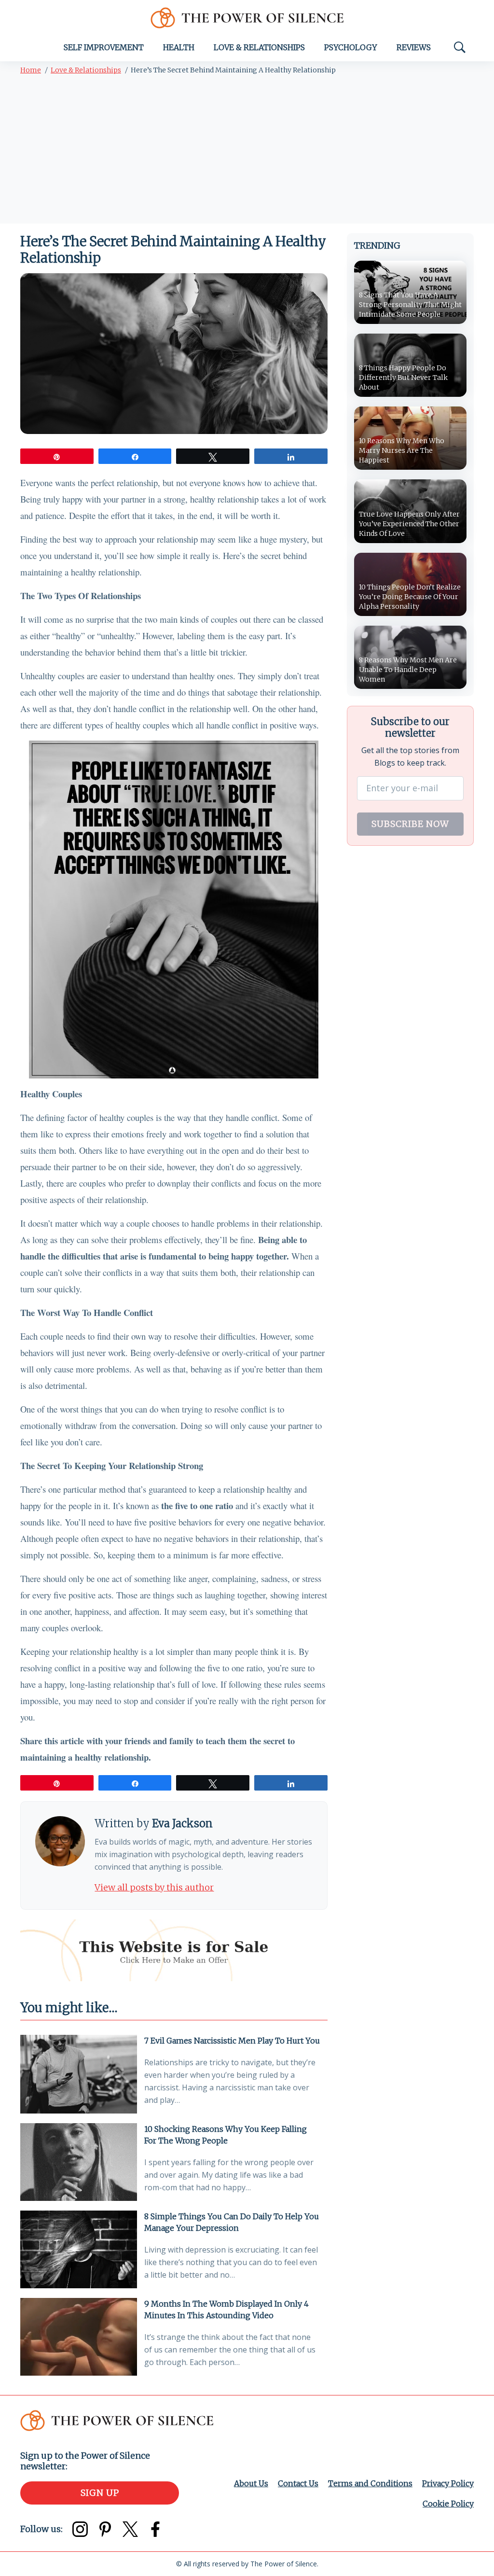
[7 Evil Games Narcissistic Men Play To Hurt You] (79, 2074)
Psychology (351, 47)
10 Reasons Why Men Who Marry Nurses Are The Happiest (402, 450)
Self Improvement (104, 47)
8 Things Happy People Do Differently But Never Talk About (403, 378)
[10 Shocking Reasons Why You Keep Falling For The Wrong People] (79, 2162)
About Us (251, 2483)
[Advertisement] (247, 151)
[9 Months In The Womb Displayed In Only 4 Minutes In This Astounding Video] (79, 2337)
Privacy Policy (448, 2483)
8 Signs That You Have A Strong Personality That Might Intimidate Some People (410, 305)
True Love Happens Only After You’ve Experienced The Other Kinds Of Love (409, 524)
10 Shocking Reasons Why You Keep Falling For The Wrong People (226, 2135)
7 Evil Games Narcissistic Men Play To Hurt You (232, 2041)
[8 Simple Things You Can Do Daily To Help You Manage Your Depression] (79, 2249)
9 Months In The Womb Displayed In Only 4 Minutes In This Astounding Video (226, 2310)
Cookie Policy (448, 2504)
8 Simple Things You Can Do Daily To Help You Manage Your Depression (232, 2222)
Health (179, 47)
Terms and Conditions (370, 2483)
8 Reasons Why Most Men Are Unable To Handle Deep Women (408, 670)
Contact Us (298, 2483)
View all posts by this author (154, 1887)
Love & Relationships (259, 47)
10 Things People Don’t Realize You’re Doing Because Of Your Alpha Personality (410, 597)
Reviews (414, 47)
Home (31, 70)
